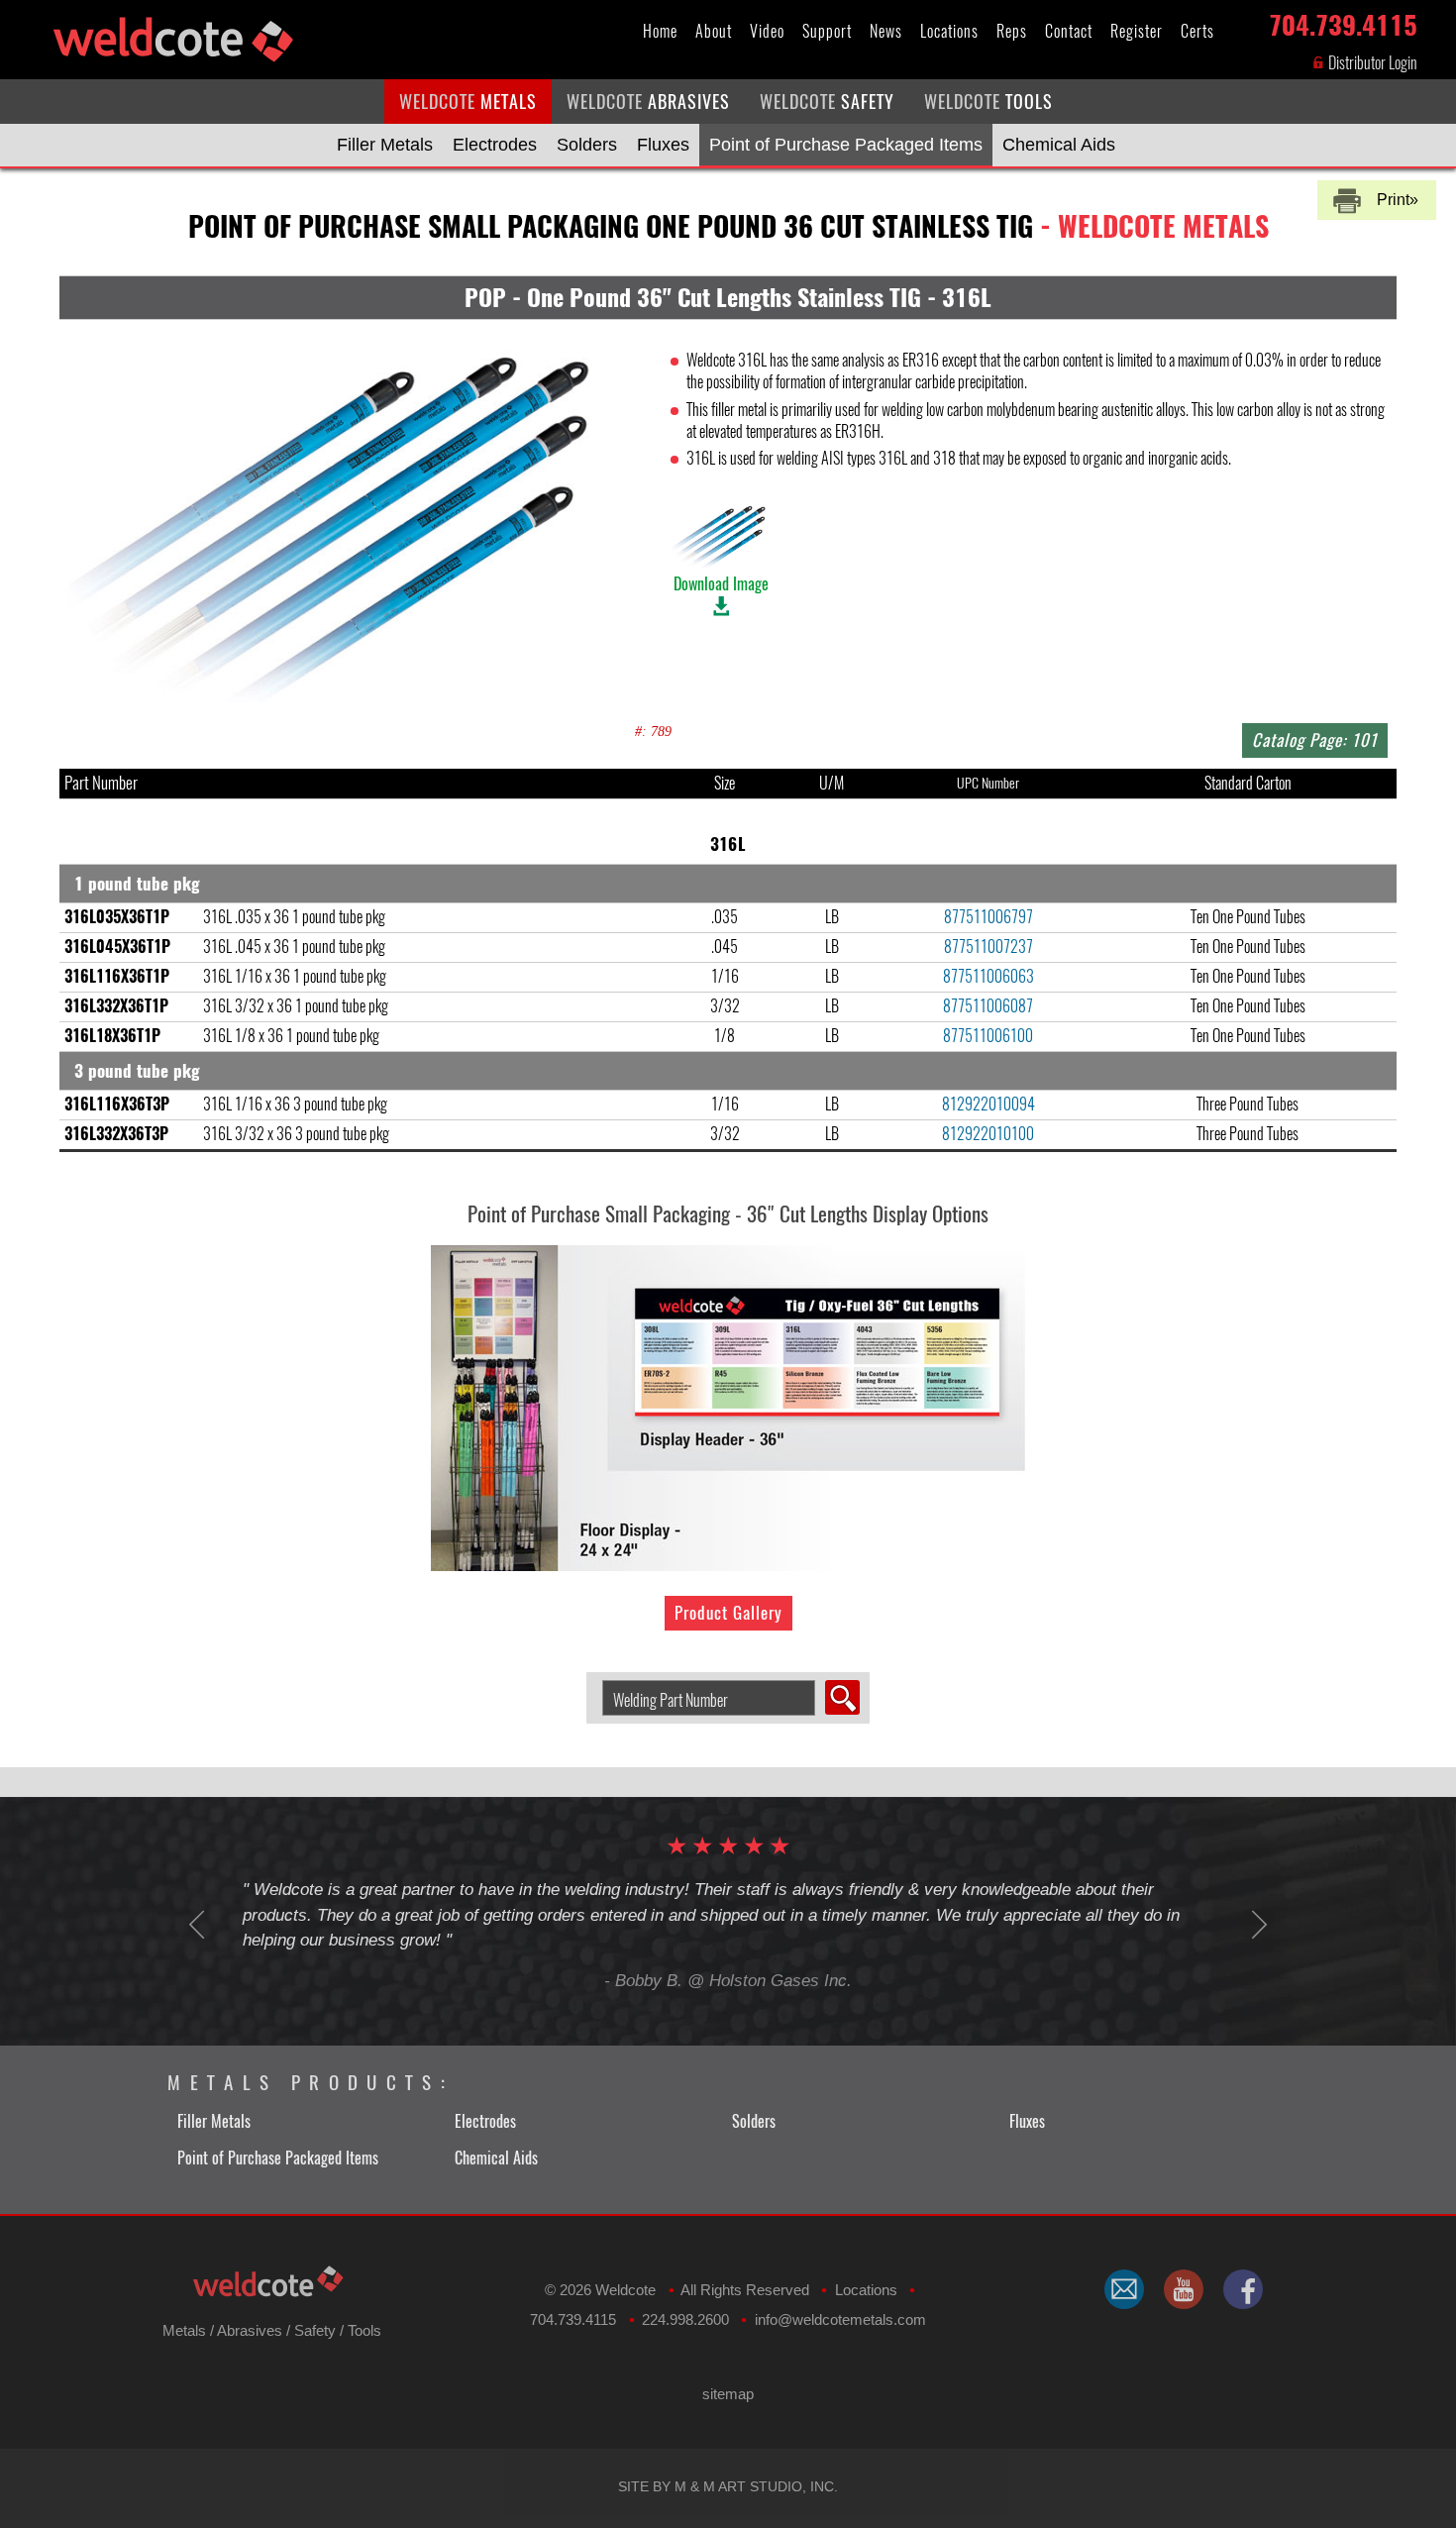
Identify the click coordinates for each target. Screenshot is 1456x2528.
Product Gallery (728, 1613)
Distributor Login (1371, 63)
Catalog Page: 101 (1315, 740)
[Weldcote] (1184, 2289)
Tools (364, 2330)
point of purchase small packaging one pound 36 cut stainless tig (728, 226)
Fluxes (663, 145)
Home (660, 31)
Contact (1069, 31)
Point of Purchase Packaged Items (846, 145)
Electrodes (495, 145)
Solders (587, 145)
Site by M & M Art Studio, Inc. (728, 2486)
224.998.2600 (685, 2319)
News (886, 31)
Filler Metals (385, 145)
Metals (184, 2330)
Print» (1398, 200)
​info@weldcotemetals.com (840, 2319)
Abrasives (250, 2330)
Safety (315, 2330)
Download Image (721, 584)
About (714, 31)
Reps (1012, 31)
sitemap (728, 2394)
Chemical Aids (1059, 145)
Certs (1197, 31)
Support (827, 31)
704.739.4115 (1343, 21)
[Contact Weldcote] (1124, 2289)
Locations (949, 31)
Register (1137, 31)
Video (767, 31)
